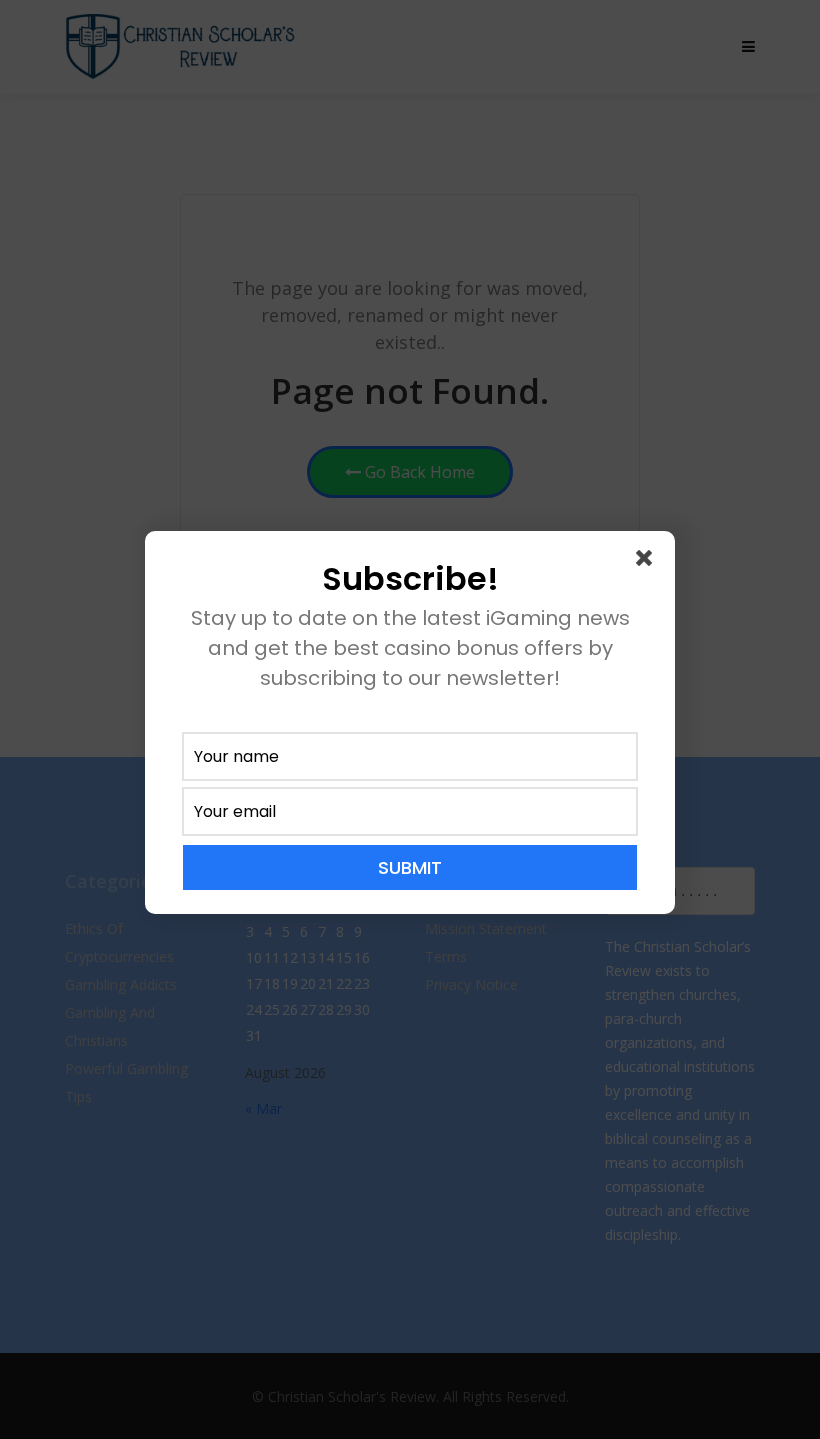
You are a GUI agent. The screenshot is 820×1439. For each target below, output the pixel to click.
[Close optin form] (648, 562)
